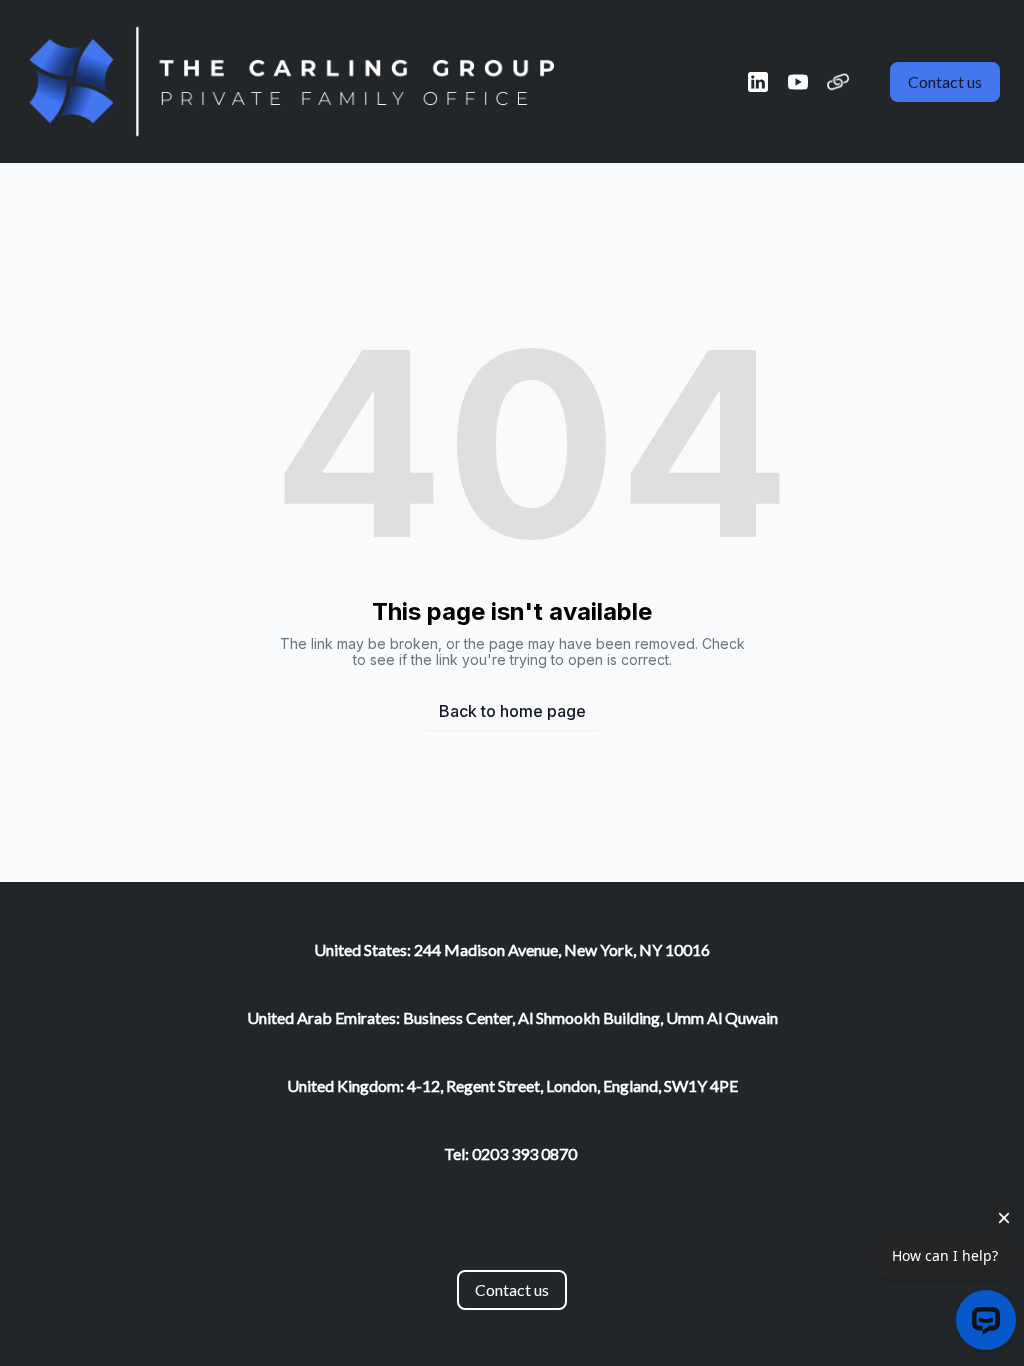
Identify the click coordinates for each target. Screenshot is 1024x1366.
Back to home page (512, 711)
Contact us (945, 81)
